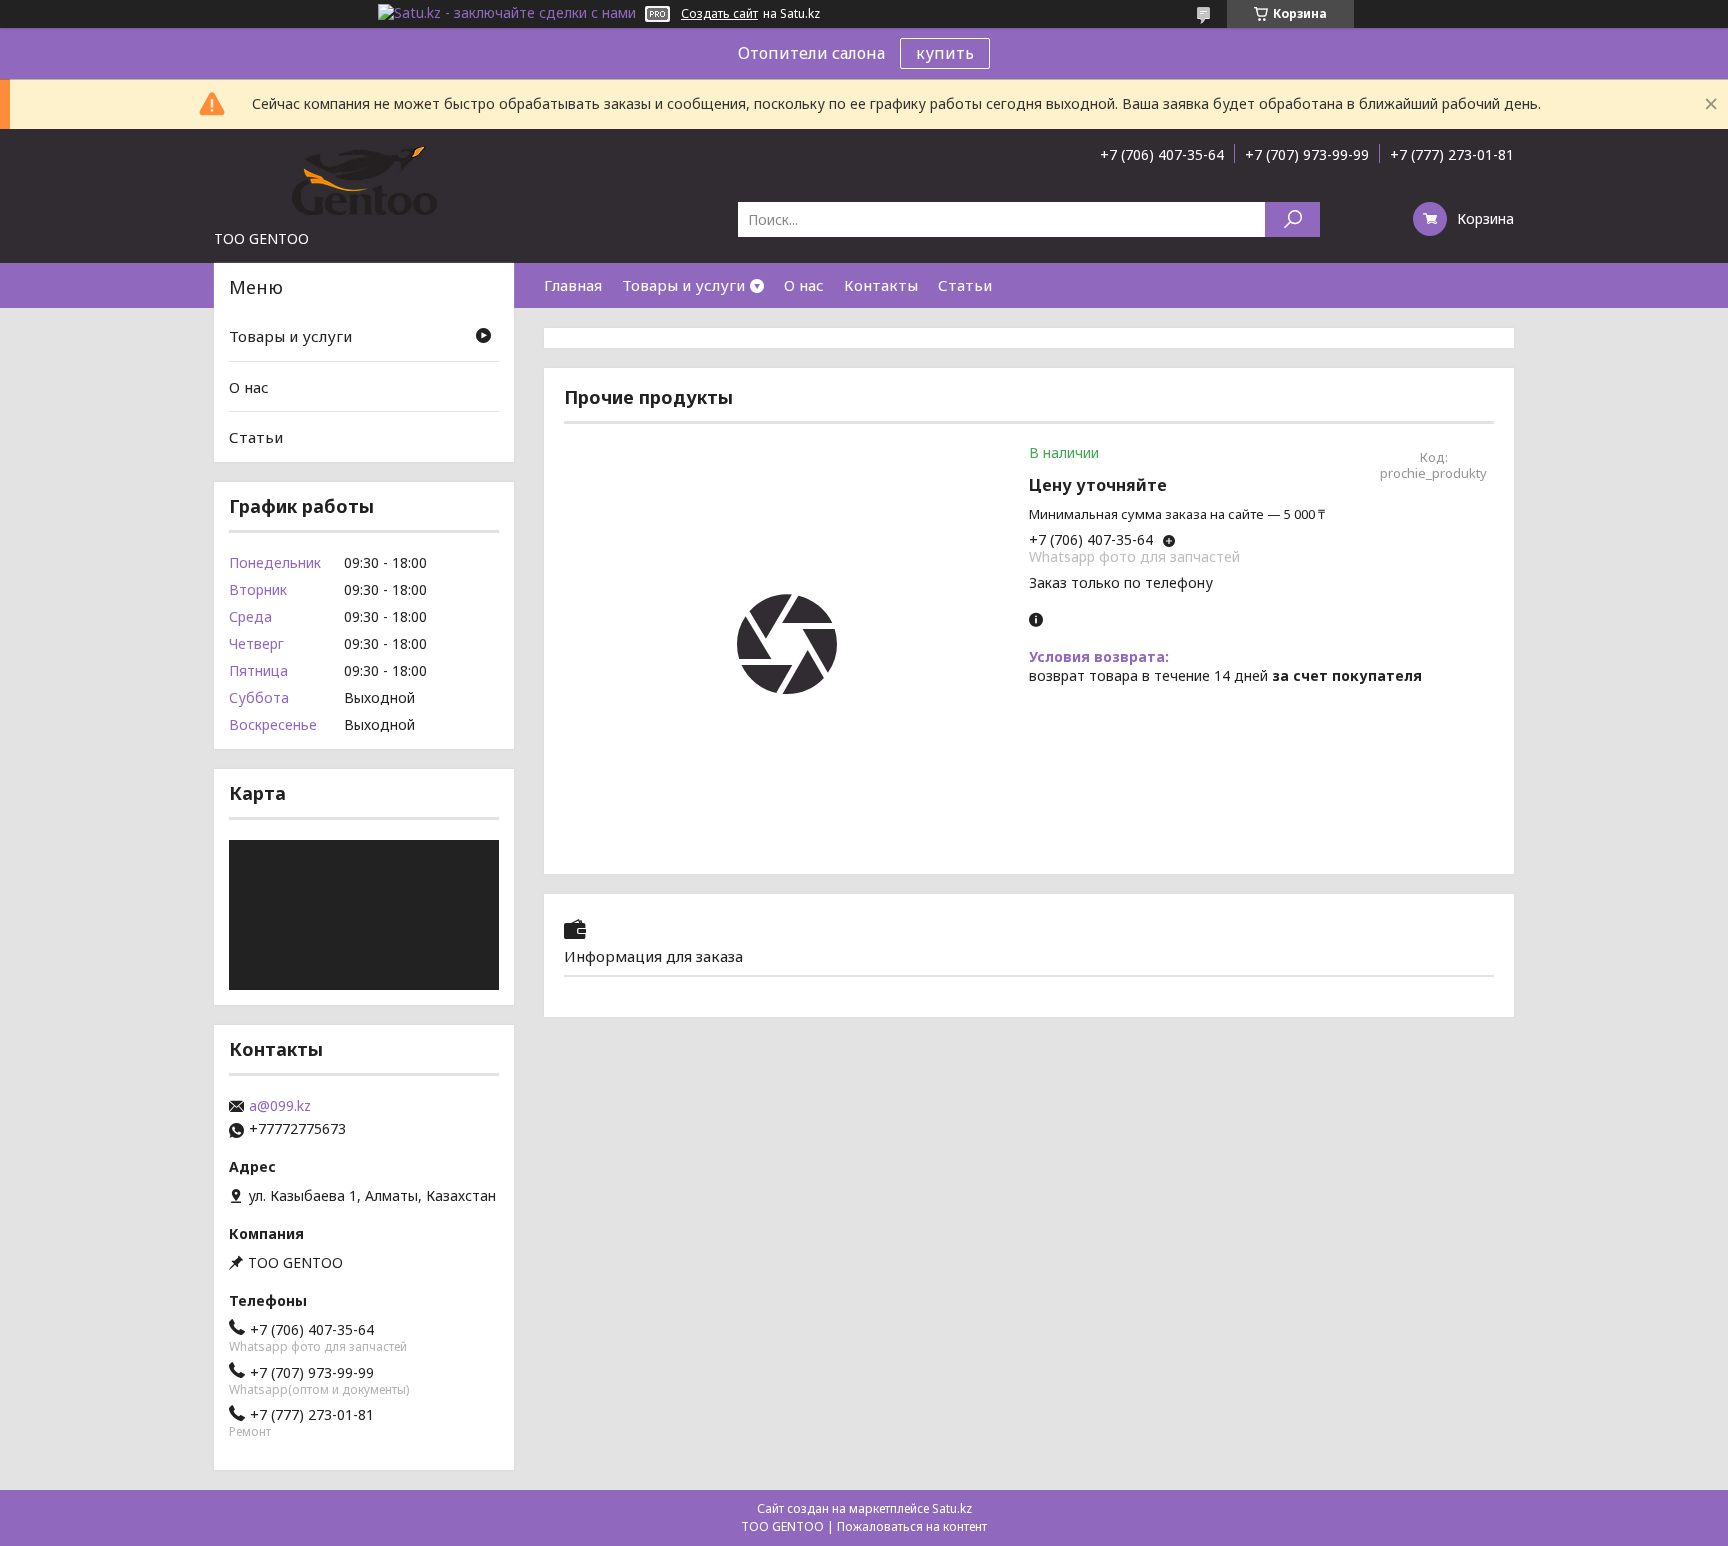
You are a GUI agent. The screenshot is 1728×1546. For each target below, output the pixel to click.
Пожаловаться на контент (912, 1526)
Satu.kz (952, 1508)
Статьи (965, 285)
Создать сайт (719, 14)
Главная (573, 285)
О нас (804, 285)
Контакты (881, 285)
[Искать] (1292, 219)
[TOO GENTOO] (364, 179)
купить (945, 53)
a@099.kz (280, 1106)
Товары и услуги (683, 285)
